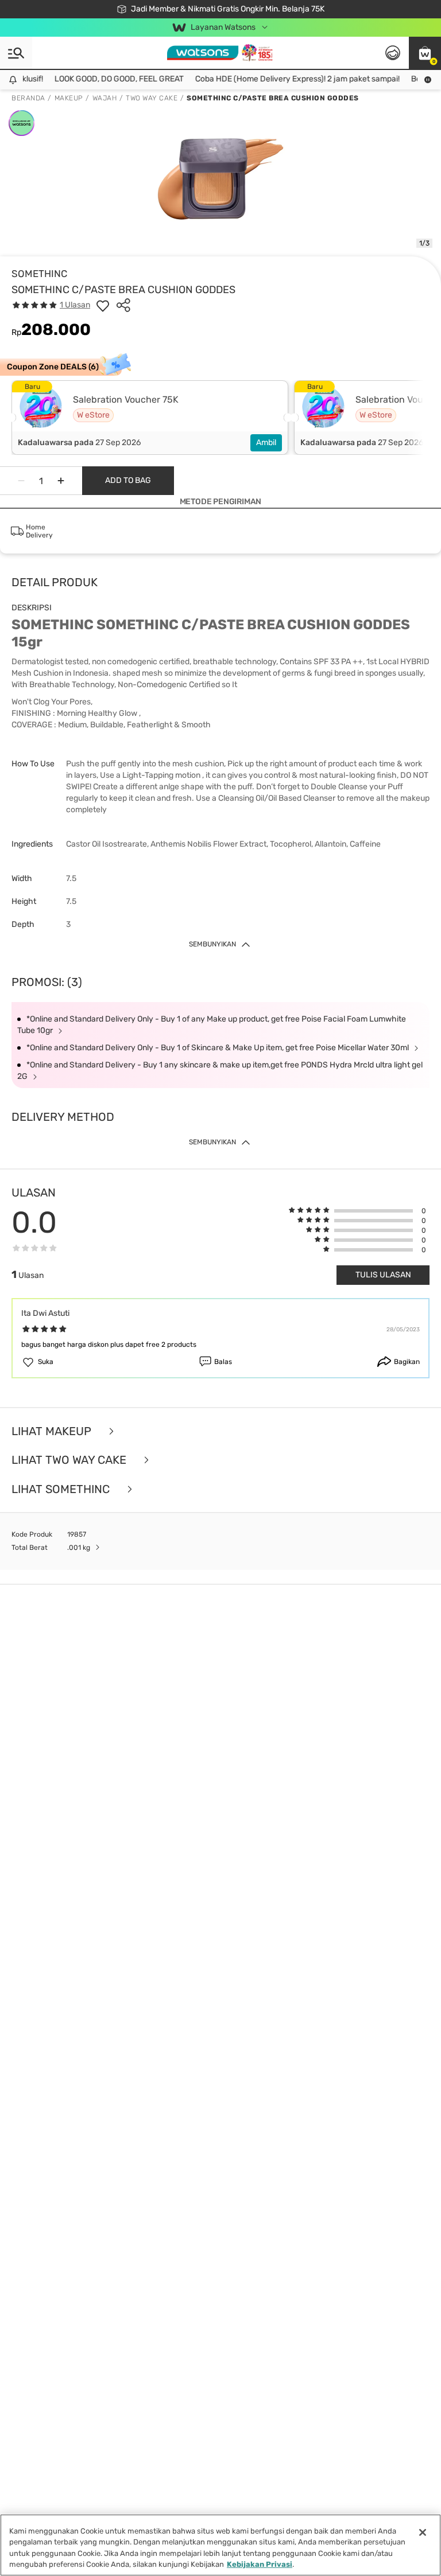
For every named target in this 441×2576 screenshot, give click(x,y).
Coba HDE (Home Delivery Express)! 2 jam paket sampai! (287, 79)
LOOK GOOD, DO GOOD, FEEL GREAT (108, 79)
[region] (220, 2545)
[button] (425, 53)
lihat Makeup (53, 1431)
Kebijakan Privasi (260, 2564)
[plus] (61, 481)
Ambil (266, 443)
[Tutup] (423, 2532)
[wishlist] (103, 305)
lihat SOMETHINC (62, 1489)
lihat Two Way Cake (70, 1460)
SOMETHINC (39, 274)
